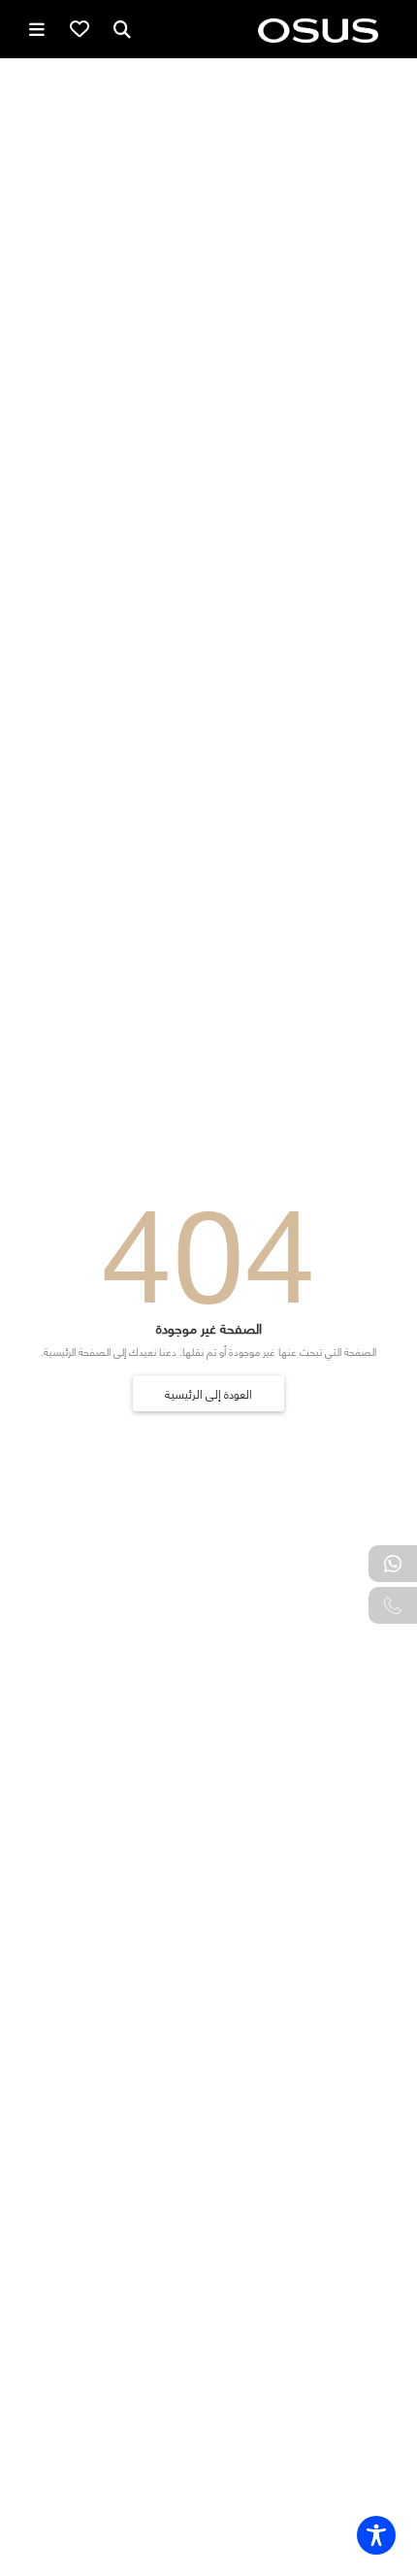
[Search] (122, 29)
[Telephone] (393, 1605)
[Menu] (37, 29)
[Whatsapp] (393, 1564)
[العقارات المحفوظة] (80, 29)
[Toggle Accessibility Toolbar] (376, 2535)
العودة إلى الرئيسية (208, 1393)
